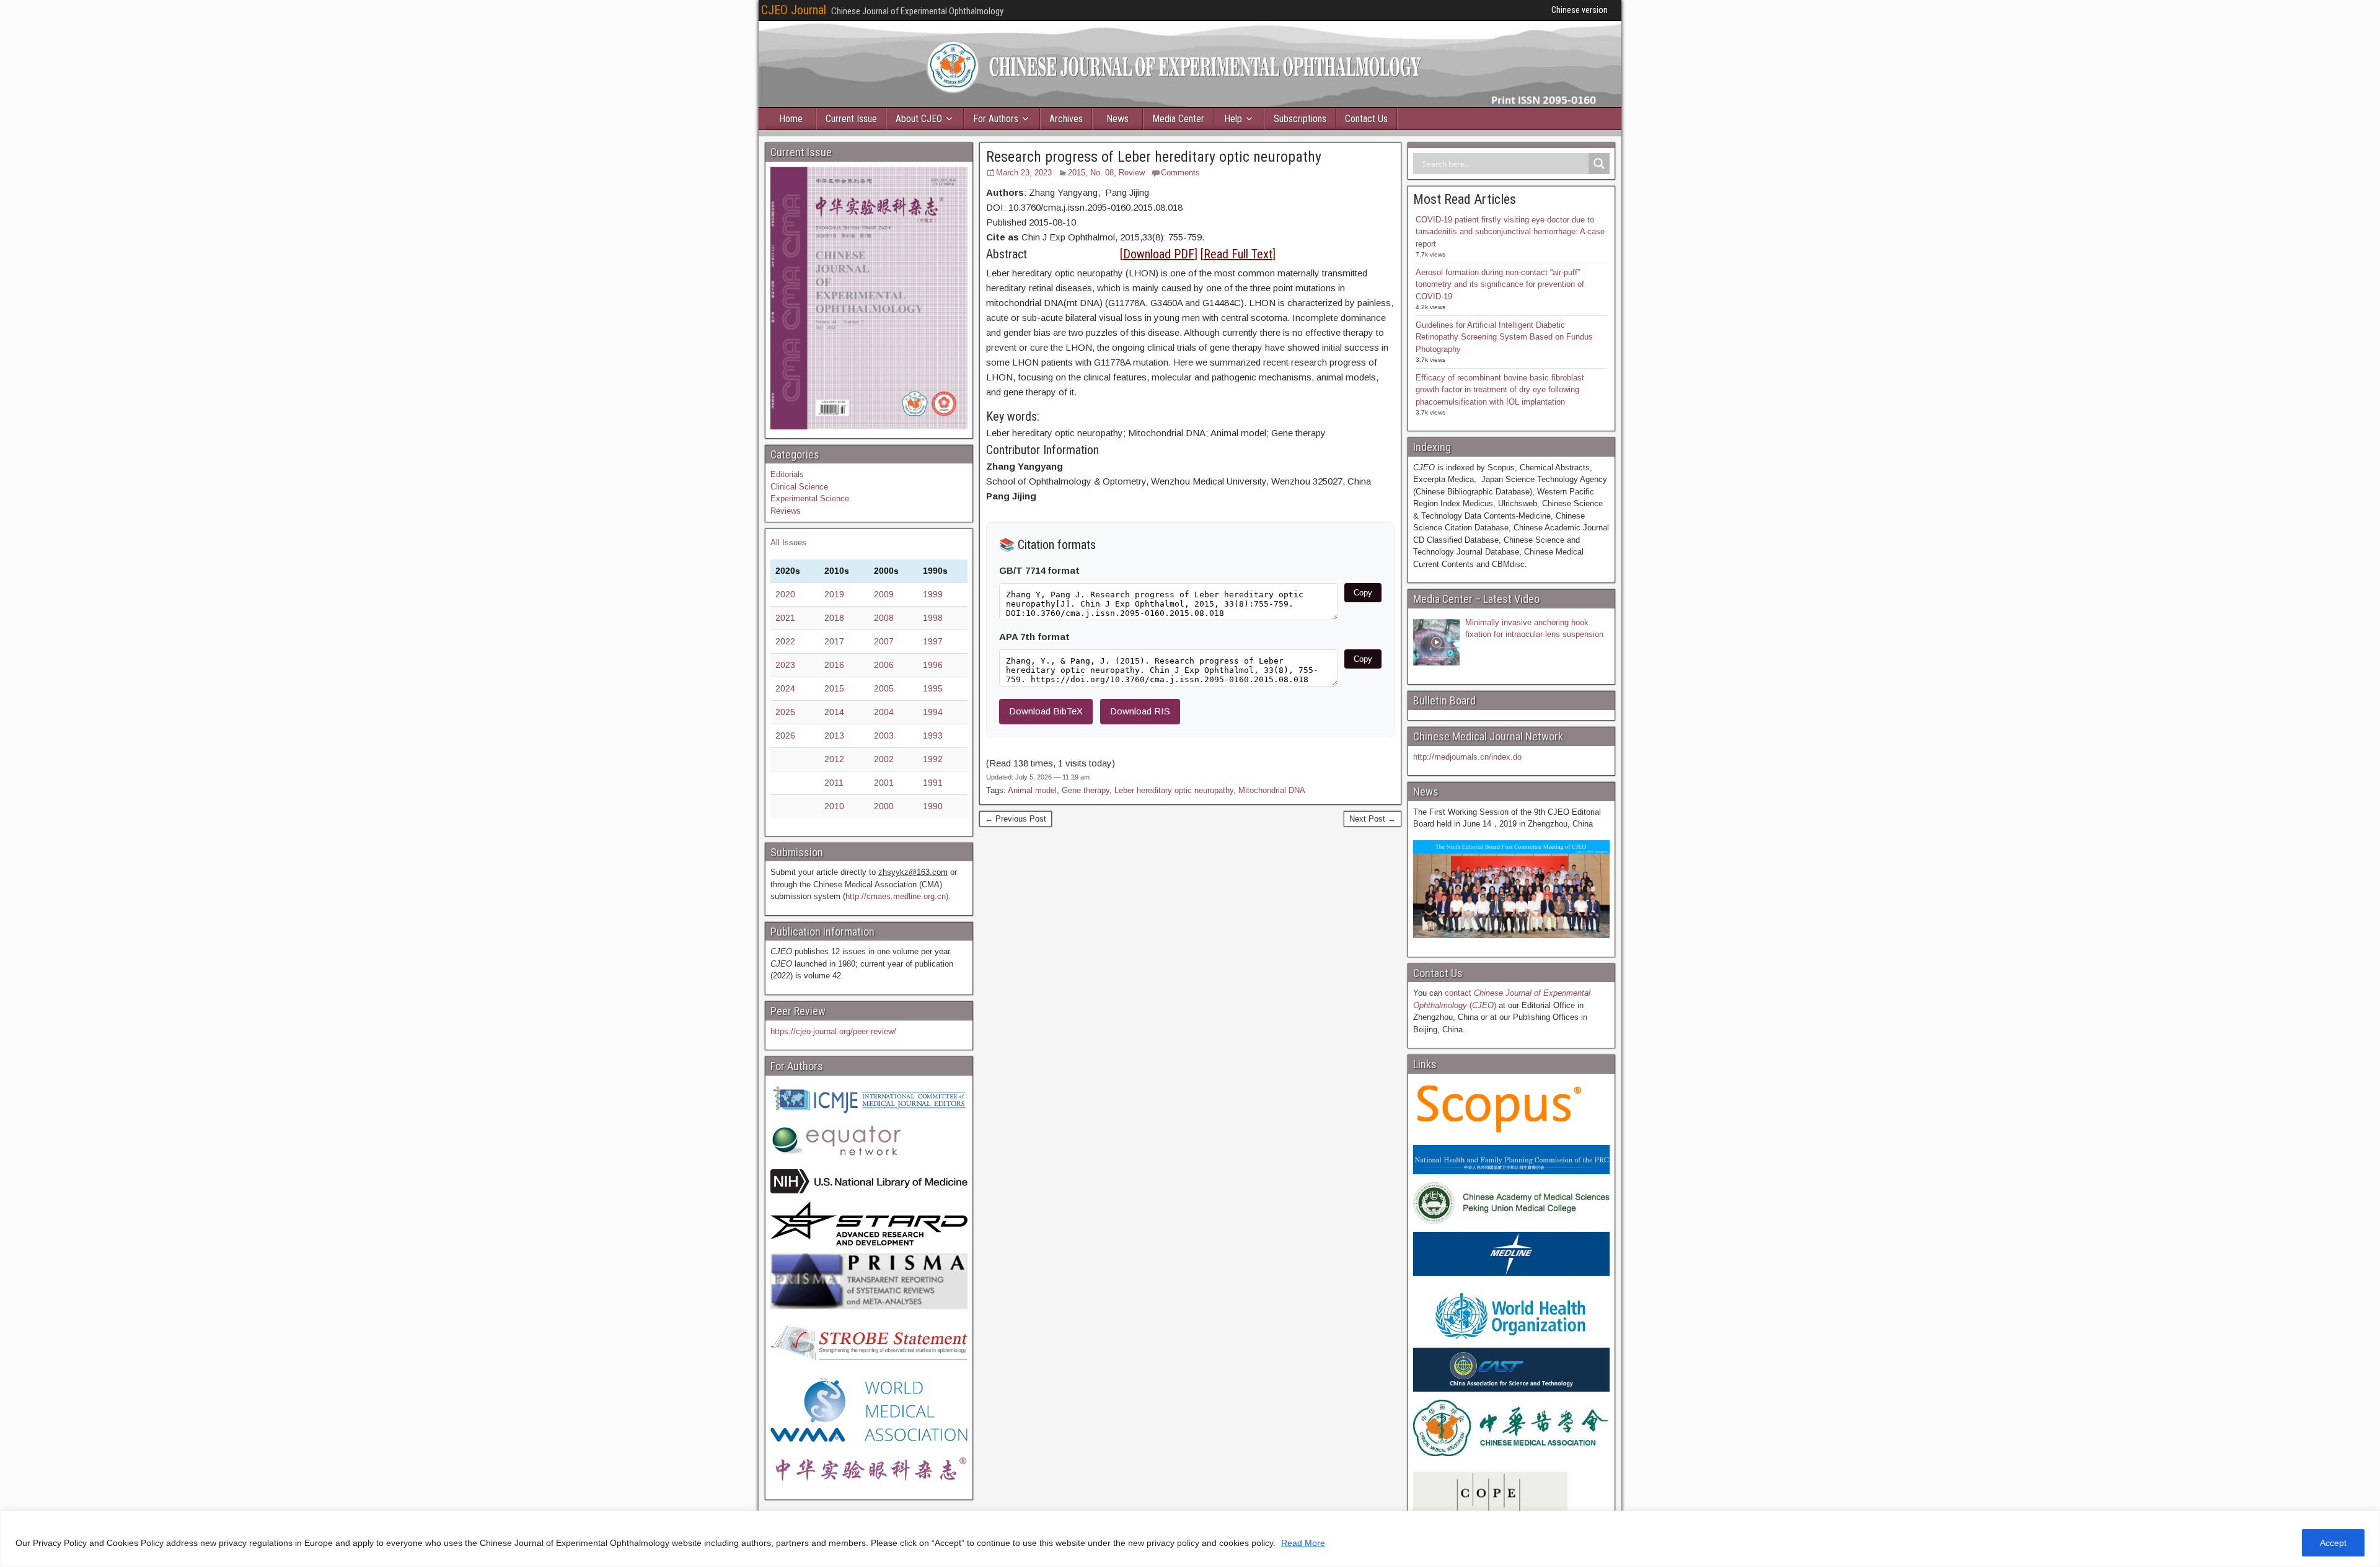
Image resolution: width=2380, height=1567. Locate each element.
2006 (884, 665)
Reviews (786, 511)
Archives (1066, 119)
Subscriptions (1300, 119)
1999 (933, 594)
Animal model (1032, 790)
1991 (933, 783)
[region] (1190, 1539)
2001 (884, 783)
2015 (834, 688)
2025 (785, 712)
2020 (785, 594)
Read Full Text (1238, 254)
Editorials (787, 474)
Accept (2333, 1543)
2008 (884, 618)
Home (791, 119)
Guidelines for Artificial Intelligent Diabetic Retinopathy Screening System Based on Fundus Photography (1504, 337)
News (1117, 119)
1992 (933, 759)
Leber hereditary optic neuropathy (1174, 790)
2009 (884, 594)
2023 (785, 665)
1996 (933, 665)
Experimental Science (810, 498)
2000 (884, 806)
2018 (834, 618)
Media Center (1178, 119)
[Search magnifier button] (1599, 164)
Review (1132, 173)
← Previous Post (1016, 819)
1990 (933, 806)
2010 (834, 806)
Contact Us (1366, 119)
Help (1233, 119)
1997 (933, 641)
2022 (785, 641)
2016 (834, 665)
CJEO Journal (794, 10)
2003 (884, 735)
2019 (834, 594)
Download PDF (1159, 254)
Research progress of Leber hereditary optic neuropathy (1154, 157)
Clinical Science (799, 487)
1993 (933, 735)
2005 (884, 688)
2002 (884, 759)
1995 (933, 688)
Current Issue (851, 119)
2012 (834, 759)
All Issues (788, 542)
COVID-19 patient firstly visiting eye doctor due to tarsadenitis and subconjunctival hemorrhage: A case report (1510, 232)
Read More (1303, 1543)
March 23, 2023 (1024, 173)
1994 (933, 712)
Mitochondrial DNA (1272, 790)
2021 (785, 618)
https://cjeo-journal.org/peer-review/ (833, 1031)
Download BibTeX (1046, 711)
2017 (834, 641)
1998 (933, 618)
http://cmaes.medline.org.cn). (898, 896)
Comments (1180, 173)
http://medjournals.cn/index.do (1467, 757)
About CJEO (919, 119)
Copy (1363, 593)
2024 (785, 688)
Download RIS (1140, 711)
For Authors (996, 119)
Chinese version (1580, 10)
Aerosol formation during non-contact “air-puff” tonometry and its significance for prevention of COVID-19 (1500, 284)
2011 (834, 783)
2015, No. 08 (1091, 173)
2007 (884, 641)
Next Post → (1373, 819)
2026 (785, 735)
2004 (884, 712)
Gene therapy (1086, 790)
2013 (834, 735)
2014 (834, 712)
